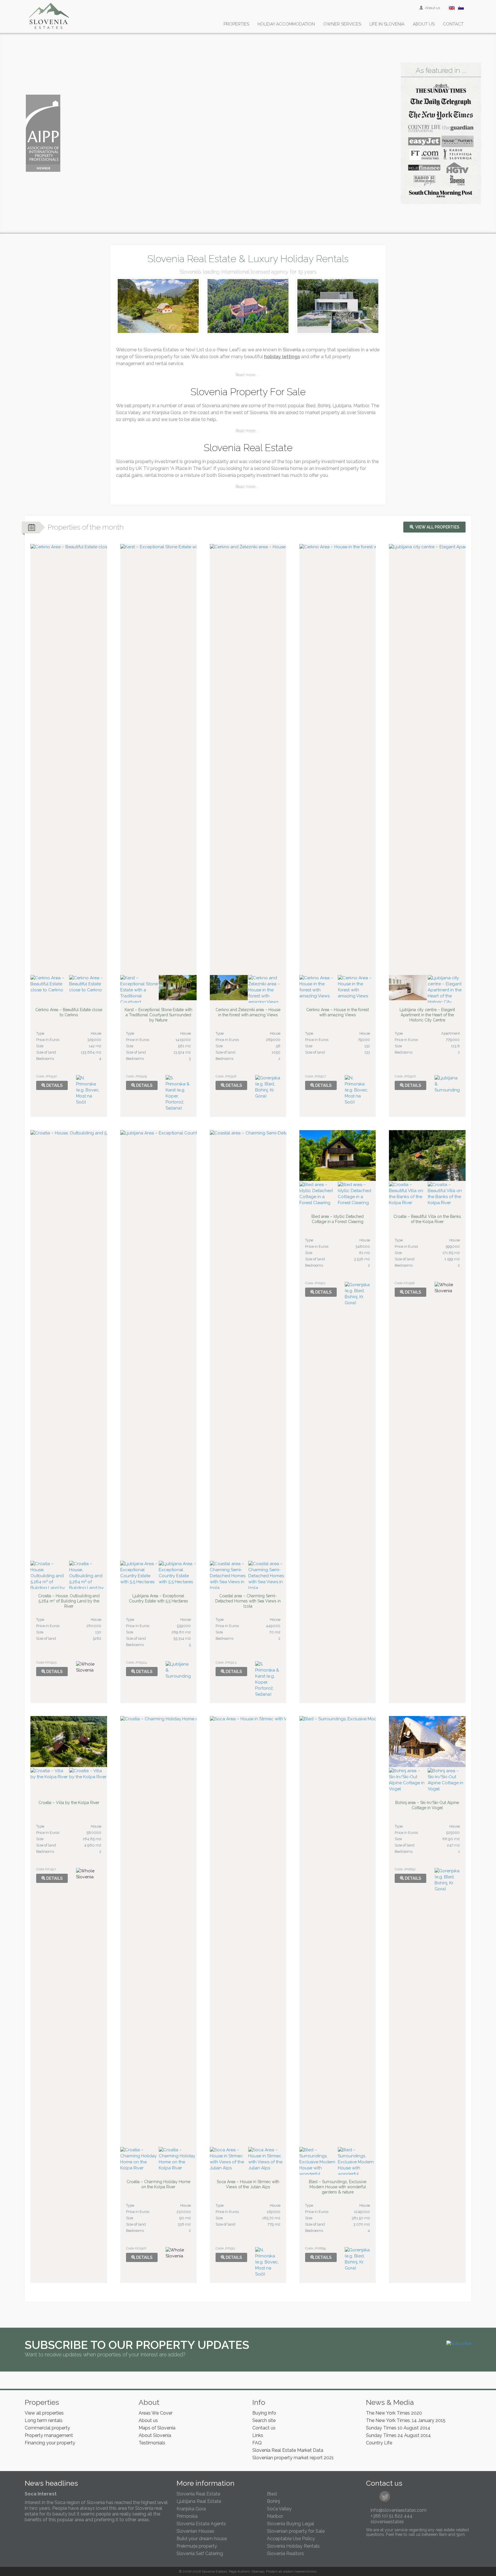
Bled (272, 2494)
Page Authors (239, 2571)
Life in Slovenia (387, 24)
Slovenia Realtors (285, 2553)
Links (258, 2435)
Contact (453, 24)
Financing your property (50, 2443)
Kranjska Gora (191, 2509)
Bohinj (273, 2501)
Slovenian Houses (195, 2531)
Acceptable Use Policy (291, 2539)
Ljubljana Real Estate (199, 2501)
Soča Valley (279, 2509)
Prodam (272, 2571)
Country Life (379, 2443)
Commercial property (47, 2428)
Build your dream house (202, 2539)
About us (432, 8)
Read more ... (247, 375)
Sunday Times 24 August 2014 (398, 2435)
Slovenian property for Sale (296, 2531)
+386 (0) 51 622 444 (392, 2516)
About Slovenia (155, 2435)
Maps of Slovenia (157, 2428)
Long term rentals (44, 2420)
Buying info (264, 2413)
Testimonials (152, 2443)
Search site (264, 2420)
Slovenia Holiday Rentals (293, 2546)
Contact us (264, 2428)
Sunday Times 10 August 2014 (398, 2428)
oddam (288, 2571)
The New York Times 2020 (394, 2413)
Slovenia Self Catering (200, 2553)
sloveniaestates (387, 2522)
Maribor (275, 2516)
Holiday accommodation (286, 24)
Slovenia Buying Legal (290, 2524)
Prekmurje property (197, 2546)
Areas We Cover (156, 2413)
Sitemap (258, 2571)
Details (54, 1085)
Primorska (187, 2516)
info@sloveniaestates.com (399, 2510)
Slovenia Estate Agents (201, 2524)
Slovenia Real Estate (198, 2494)
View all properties (436, 527)
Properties (236, 24)
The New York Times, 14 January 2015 (406, 2420)
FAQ (257, 2443)
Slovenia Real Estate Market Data (288, 2450)
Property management (49, 2435)
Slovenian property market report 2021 (293, 2458)
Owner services (342, 24)
